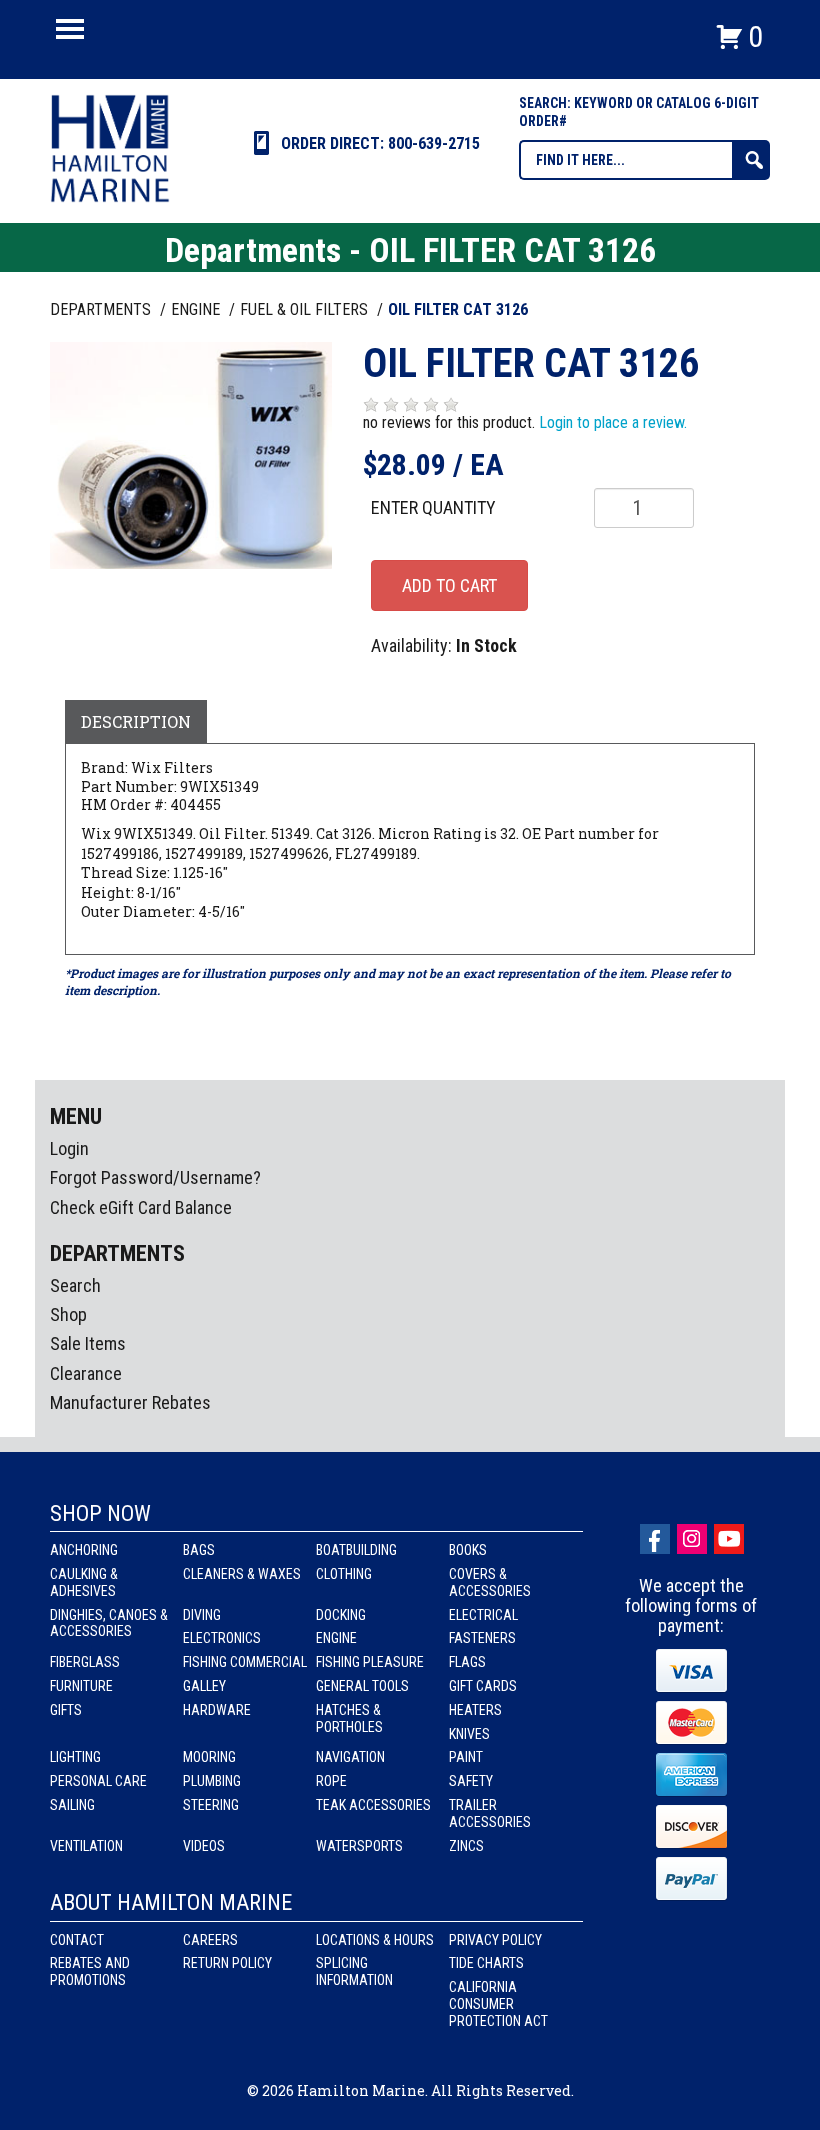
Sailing (72, 1805)
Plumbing (212, 1781)
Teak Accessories (373, 1805)
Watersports (359, 1846)
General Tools (362, 1686)
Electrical (483, 1615)
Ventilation (86, 1846)
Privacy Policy (495, 1940)
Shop (68, 1314)
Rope (331, 1781)
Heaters (475, 1710)
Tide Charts (486, 1963)
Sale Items (88, 1343)
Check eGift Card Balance (141, 1207)
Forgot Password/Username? (155, 1177)
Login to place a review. (613, 422)
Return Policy (227, 1963)
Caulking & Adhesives (84, 1582)
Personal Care (98, 1781)
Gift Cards (483, 1686)
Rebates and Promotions (90, 1971)
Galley (204, 1686)
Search (75, 1285)
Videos (204, 1846)
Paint (466, 1757)
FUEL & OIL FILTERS (306, 309)
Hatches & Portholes (349, 1718)
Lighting (75, 1757)
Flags (467, 1662)
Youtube (729, 1539)
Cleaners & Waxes (242, 1574)
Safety (471, 1781)
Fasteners (482, 1638)
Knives (469, 1734)
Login (69, 1148)
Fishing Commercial (245, 1662)
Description (136, 721)
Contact (77, 1940)
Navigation (350, 1757)
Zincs (466, 1846)
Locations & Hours (375, 1940)
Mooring (209, 1757)
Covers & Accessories (490, 1582)
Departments (102, 309)
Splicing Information (354, 1971)
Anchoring (84, 1550)
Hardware (217, 1710)
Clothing (344, 1574)
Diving (202, 1615)
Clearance (86, 1373)
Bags (199, 1550)
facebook (655, 1539)
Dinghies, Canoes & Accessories (109, 1623)
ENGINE (197, 309)
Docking (341, 1615)
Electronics (222, 1638)
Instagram (692, 1539)
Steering (211, 1805)
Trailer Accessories (490, 1813)
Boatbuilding (356, 1550)
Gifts (66, 1710)
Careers (210, 1940)
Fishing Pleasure (370, 1662)
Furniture (81, 1686)
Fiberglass (85, 1662)
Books (468, 1550)
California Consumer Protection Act (498, 2004)
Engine (336, 1638)
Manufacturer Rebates (130, 1402)
